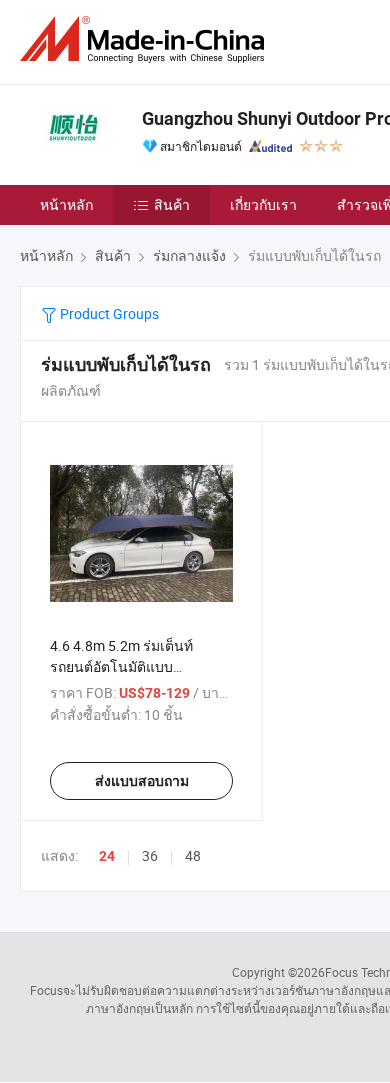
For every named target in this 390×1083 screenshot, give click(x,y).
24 (107, 856)
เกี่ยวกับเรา (263, 204)
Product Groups (108, 313)
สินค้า (172, 204)
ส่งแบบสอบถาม (142, 781)
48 (193, 855)
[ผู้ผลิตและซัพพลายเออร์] (146, 39)
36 (150, 855)
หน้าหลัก (66, 204)
